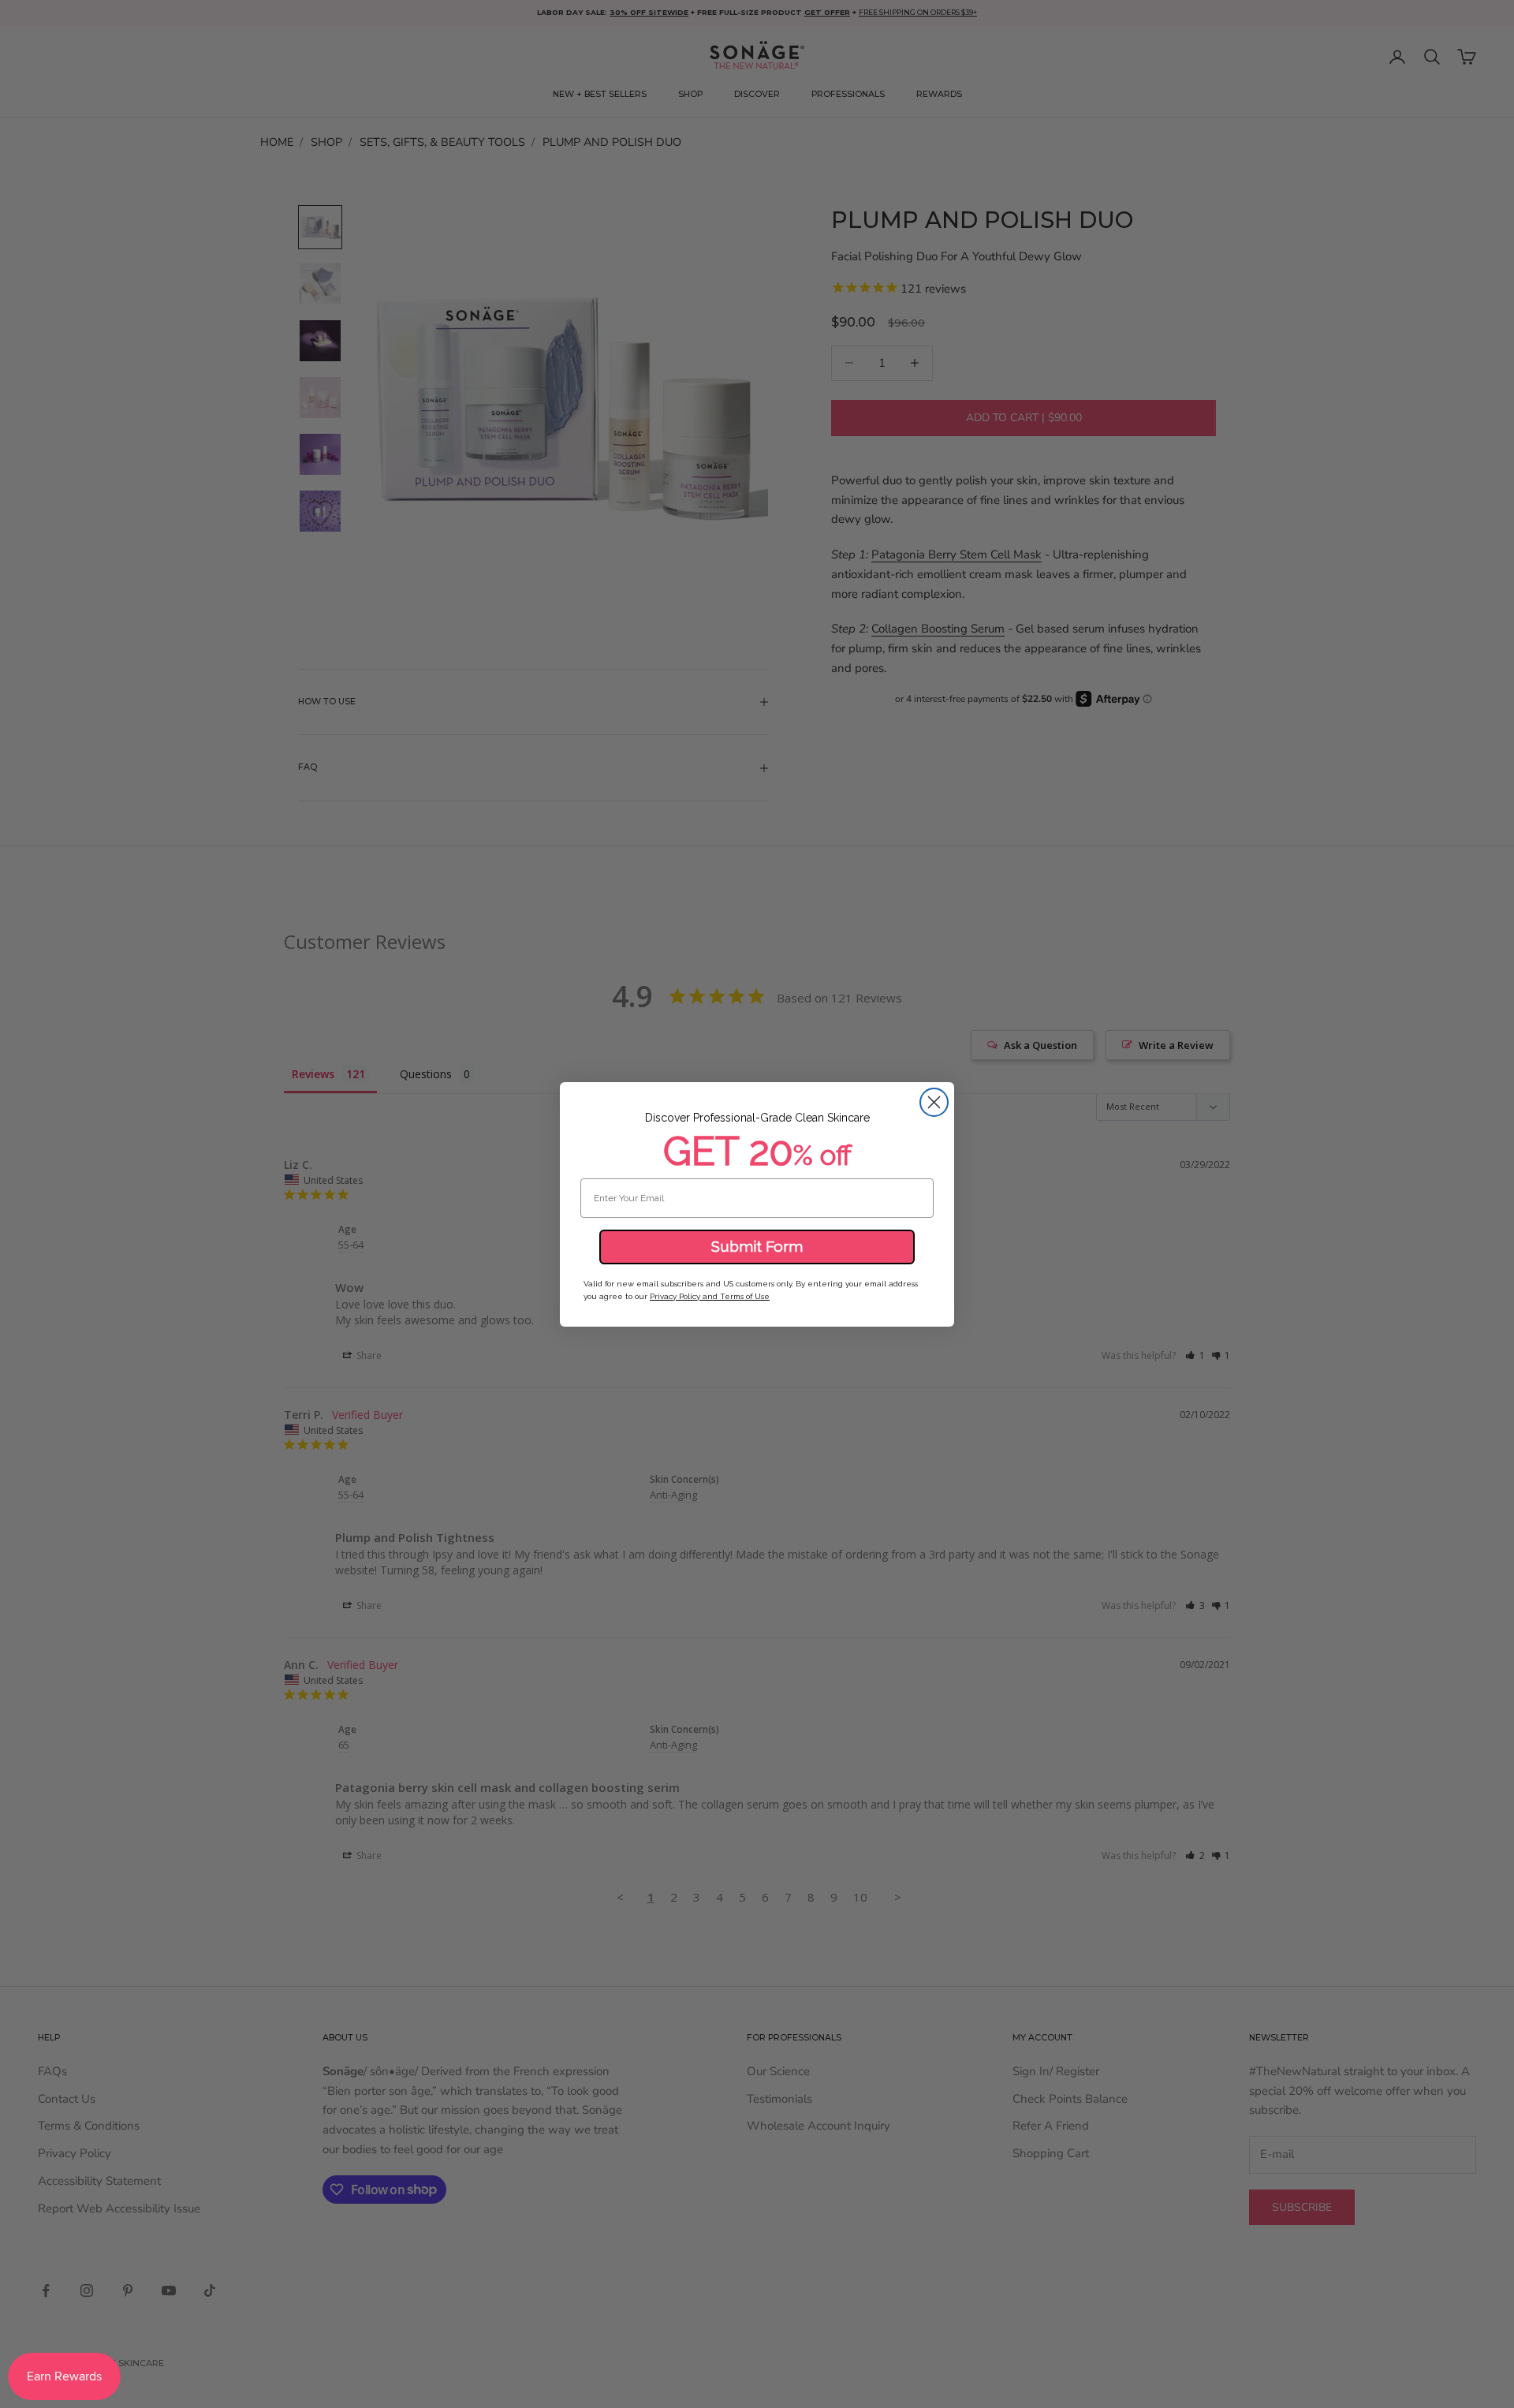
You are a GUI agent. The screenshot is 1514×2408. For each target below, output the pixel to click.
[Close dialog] (934, 1102)
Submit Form (757, 1246)
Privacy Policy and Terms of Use (710, 1296)
